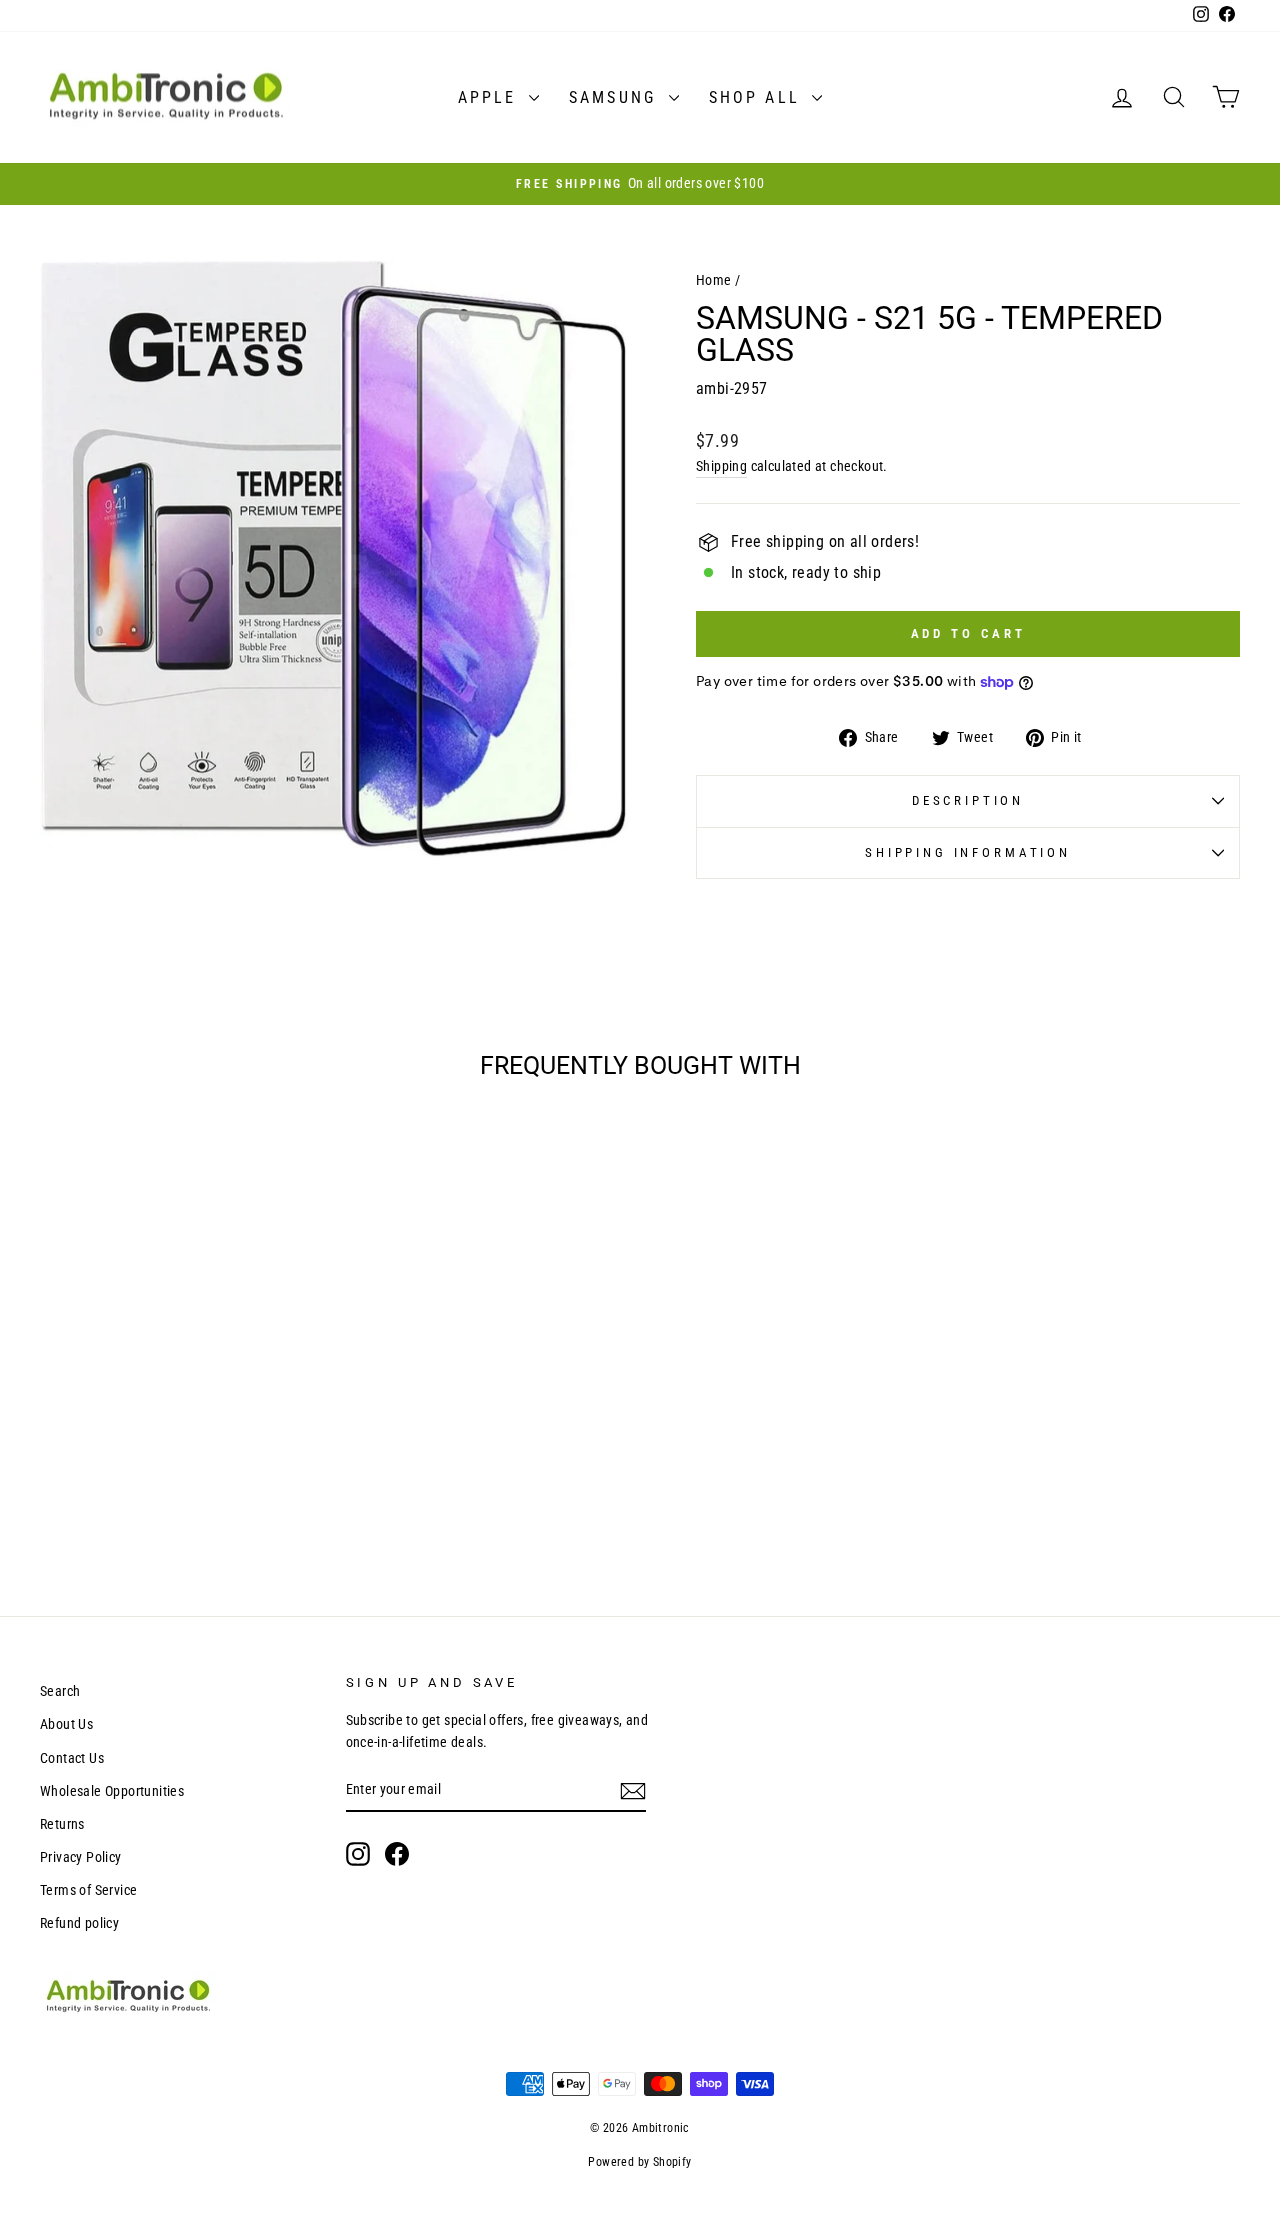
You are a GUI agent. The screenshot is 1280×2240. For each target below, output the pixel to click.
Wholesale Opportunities (112, 1791)
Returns (62, 1824)
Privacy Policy (81, 1857)
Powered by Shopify (639, 2162)
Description (968, 800)
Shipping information (968, 852)
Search (60, 1691)
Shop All (758, 97)
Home (714, 280)
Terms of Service (88, 1890)
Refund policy (79, 1923)
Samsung (616, 97)
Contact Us (72, 1758)
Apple (491, 97)
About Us (66, 1724)
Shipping (721, 466)
